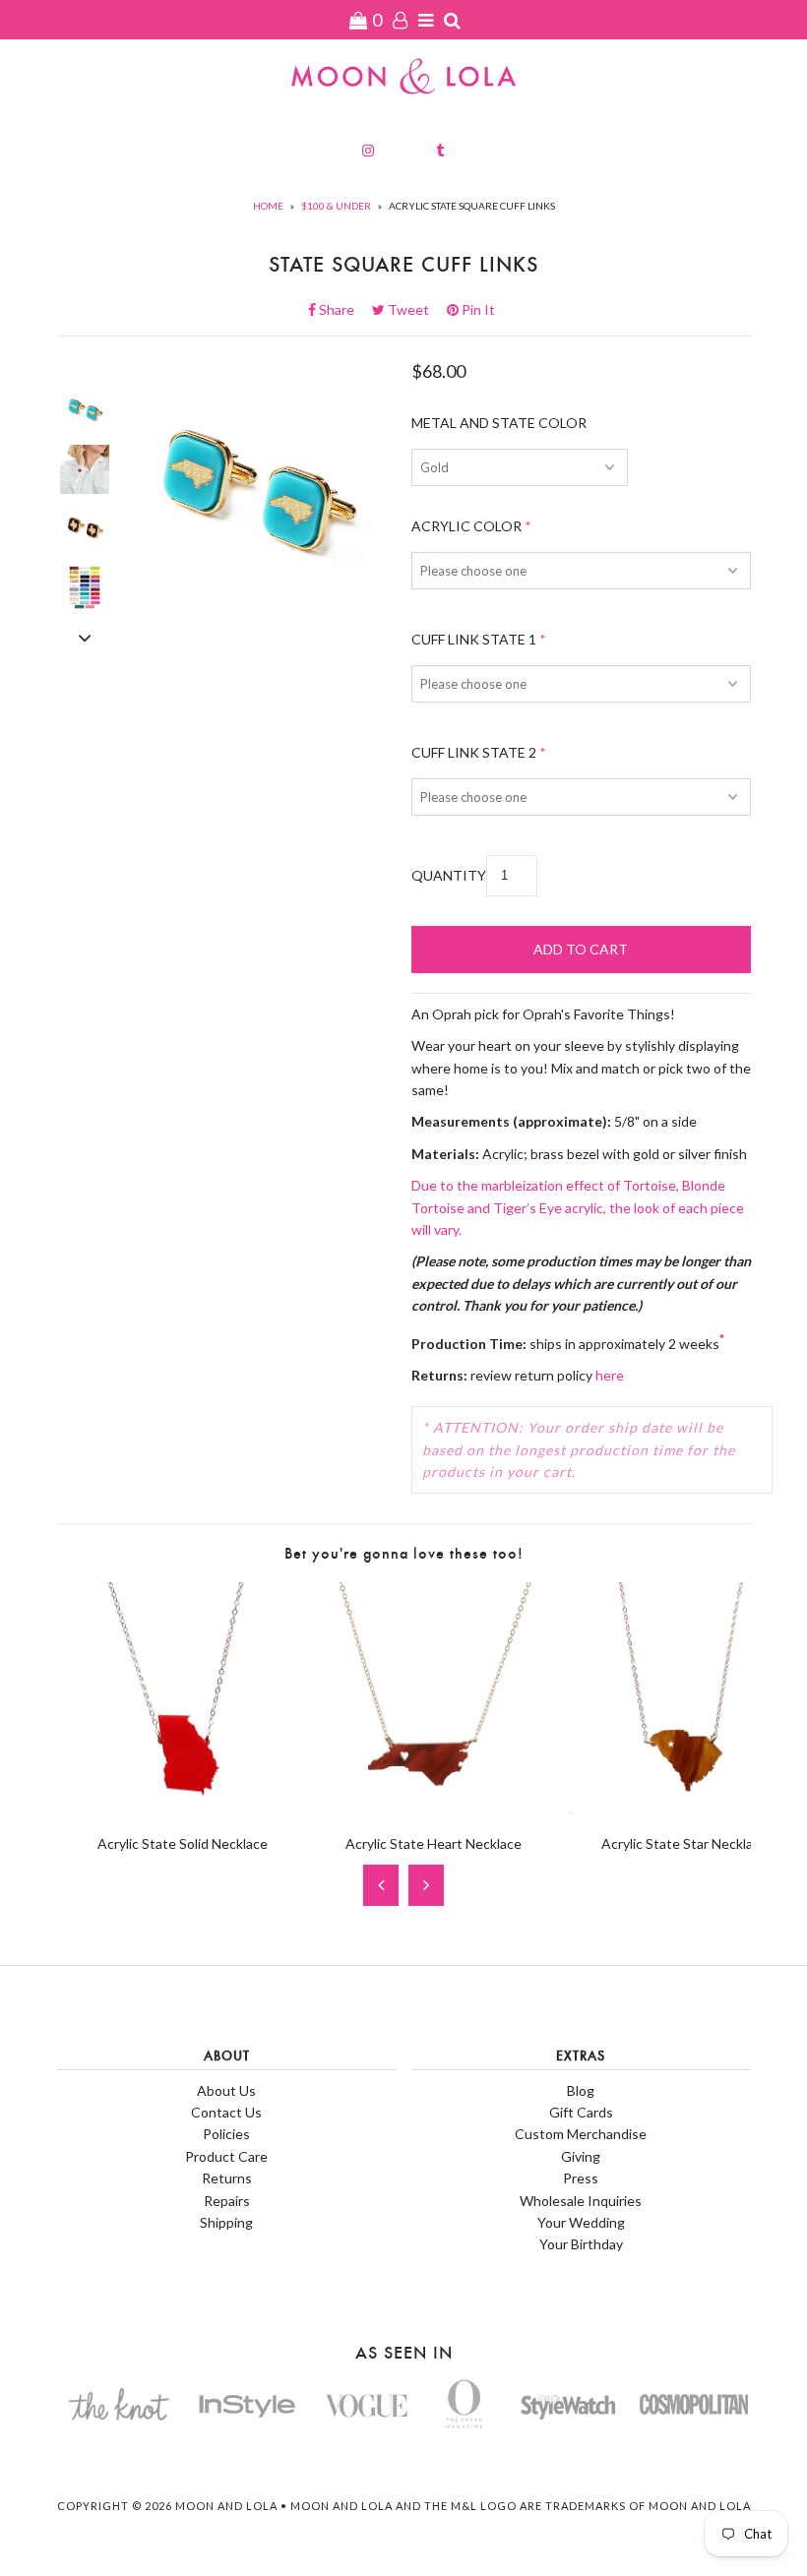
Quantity (449, 875)
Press (581, 2178)
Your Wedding (581, 2222)
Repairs (227, 2201)
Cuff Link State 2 (474, 752)
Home (268, 206)
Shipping (226, 2222)
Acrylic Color (466, 526)
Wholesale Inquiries (581, 2201)
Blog (581, 2090)
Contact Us (226, 2112)
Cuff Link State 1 (474, 639)
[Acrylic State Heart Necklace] (434, 1808)
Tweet (414, 309)
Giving (581, 2156)
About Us (226, 2090)
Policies (226, 2134)
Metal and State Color (499, 423)
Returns (227, 2178)
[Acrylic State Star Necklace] (684, 1808)
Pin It (477, 309)
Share (342, 309)
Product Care (226, 2156)
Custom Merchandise (581, 2134)
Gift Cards (581, 2112)
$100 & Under (336, 206)
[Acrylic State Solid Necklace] (183, 1808)
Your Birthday (581, 2244)
